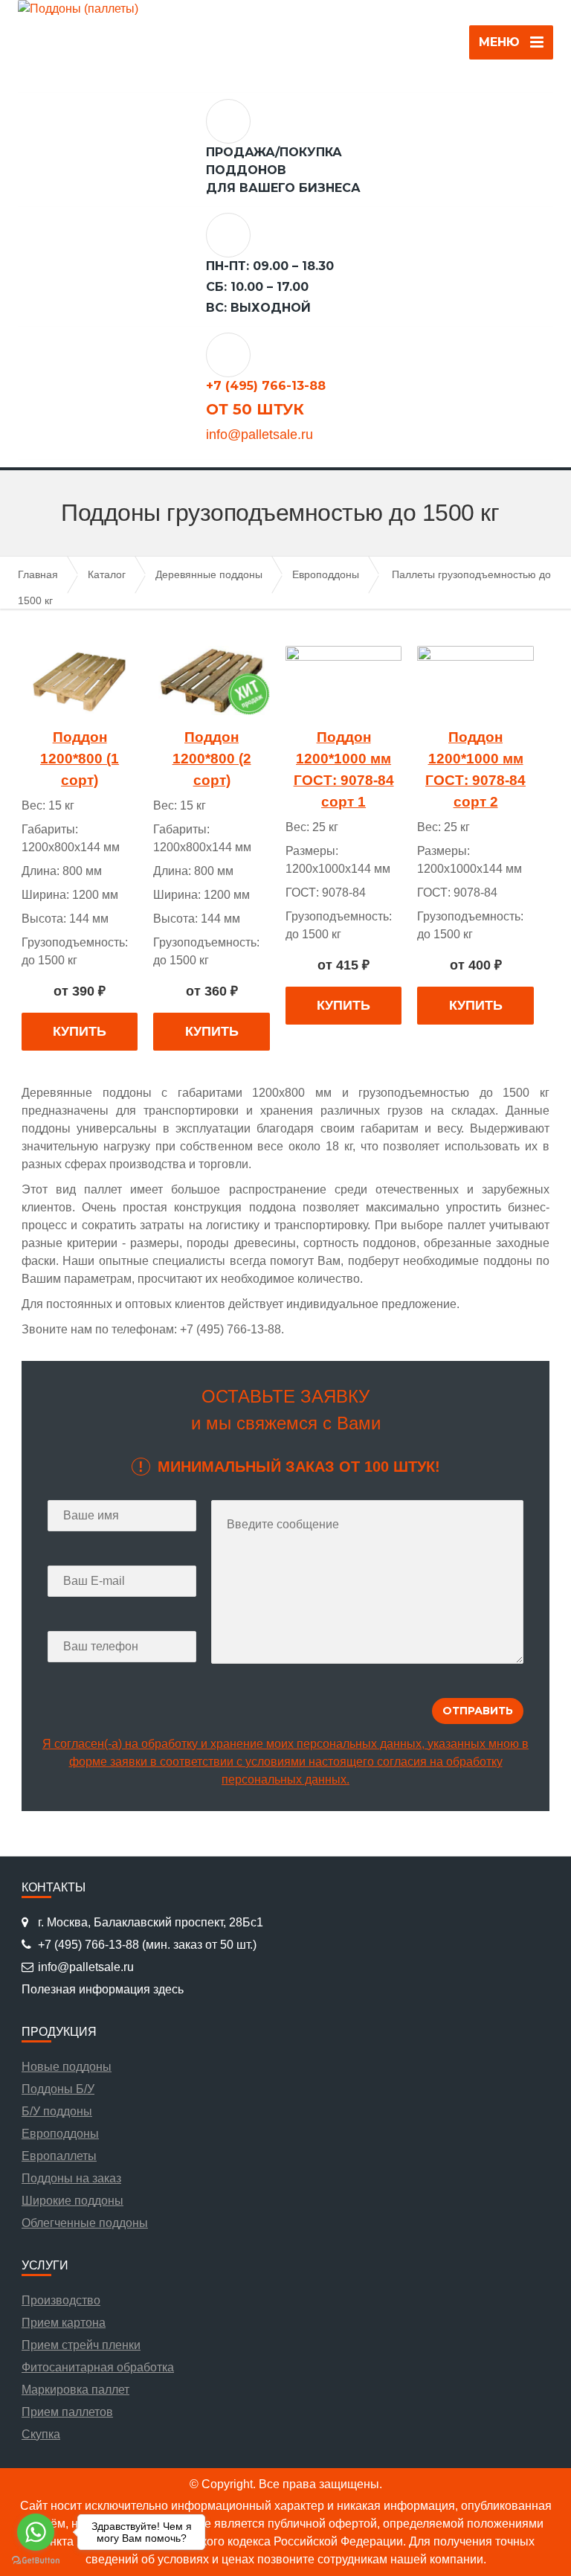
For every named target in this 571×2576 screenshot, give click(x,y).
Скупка (41, 2434)
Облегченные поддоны (85, 2223)
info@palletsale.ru (259, 435)
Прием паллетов (67, 2412)
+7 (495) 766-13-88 (266, 386)
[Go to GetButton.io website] (36, 2561)
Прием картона (64, 2323)
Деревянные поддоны (209, 574)
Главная (38, 574)
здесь (168, 1989)
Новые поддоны (67, 2067)
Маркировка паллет (75, 2390)
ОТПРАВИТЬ (286, 249)
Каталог (107, 574)
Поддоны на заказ (71, 2178)
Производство (61, 2300)
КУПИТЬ (80, 1031)
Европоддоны (326, 574)
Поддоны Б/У (58, 2089)
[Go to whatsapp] (36, 2532)
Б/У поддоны (57, 2111)
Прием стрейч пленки (81, 2345)
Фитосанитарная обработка (98, 2367)
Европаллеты (59, 2156)
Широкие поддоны (72, 2201)
